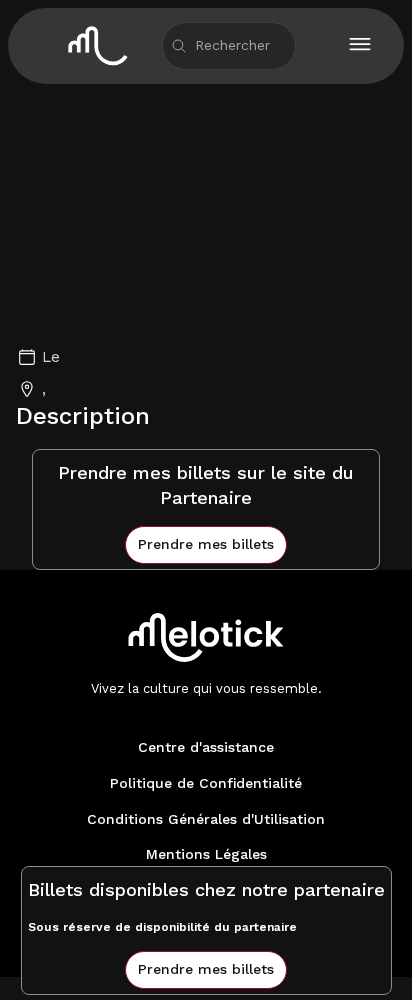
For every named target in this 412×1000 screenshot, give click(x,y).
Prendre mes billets (206, 544)
